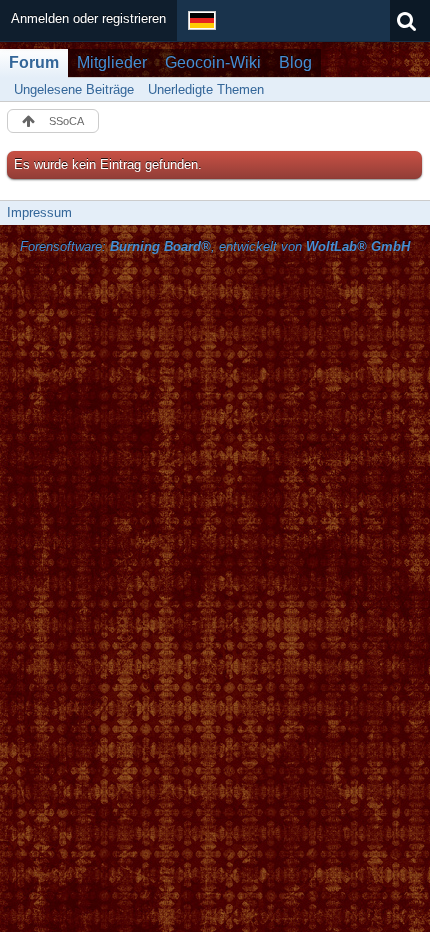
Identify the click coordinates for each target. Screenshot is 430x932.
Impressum (39, 212)
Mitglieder (112, 62)
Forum (34, 62)
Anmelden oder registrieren (88, 18)
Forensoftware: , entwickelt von (215, 246)
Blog (295, 62)
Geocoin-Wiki (213, 62)
